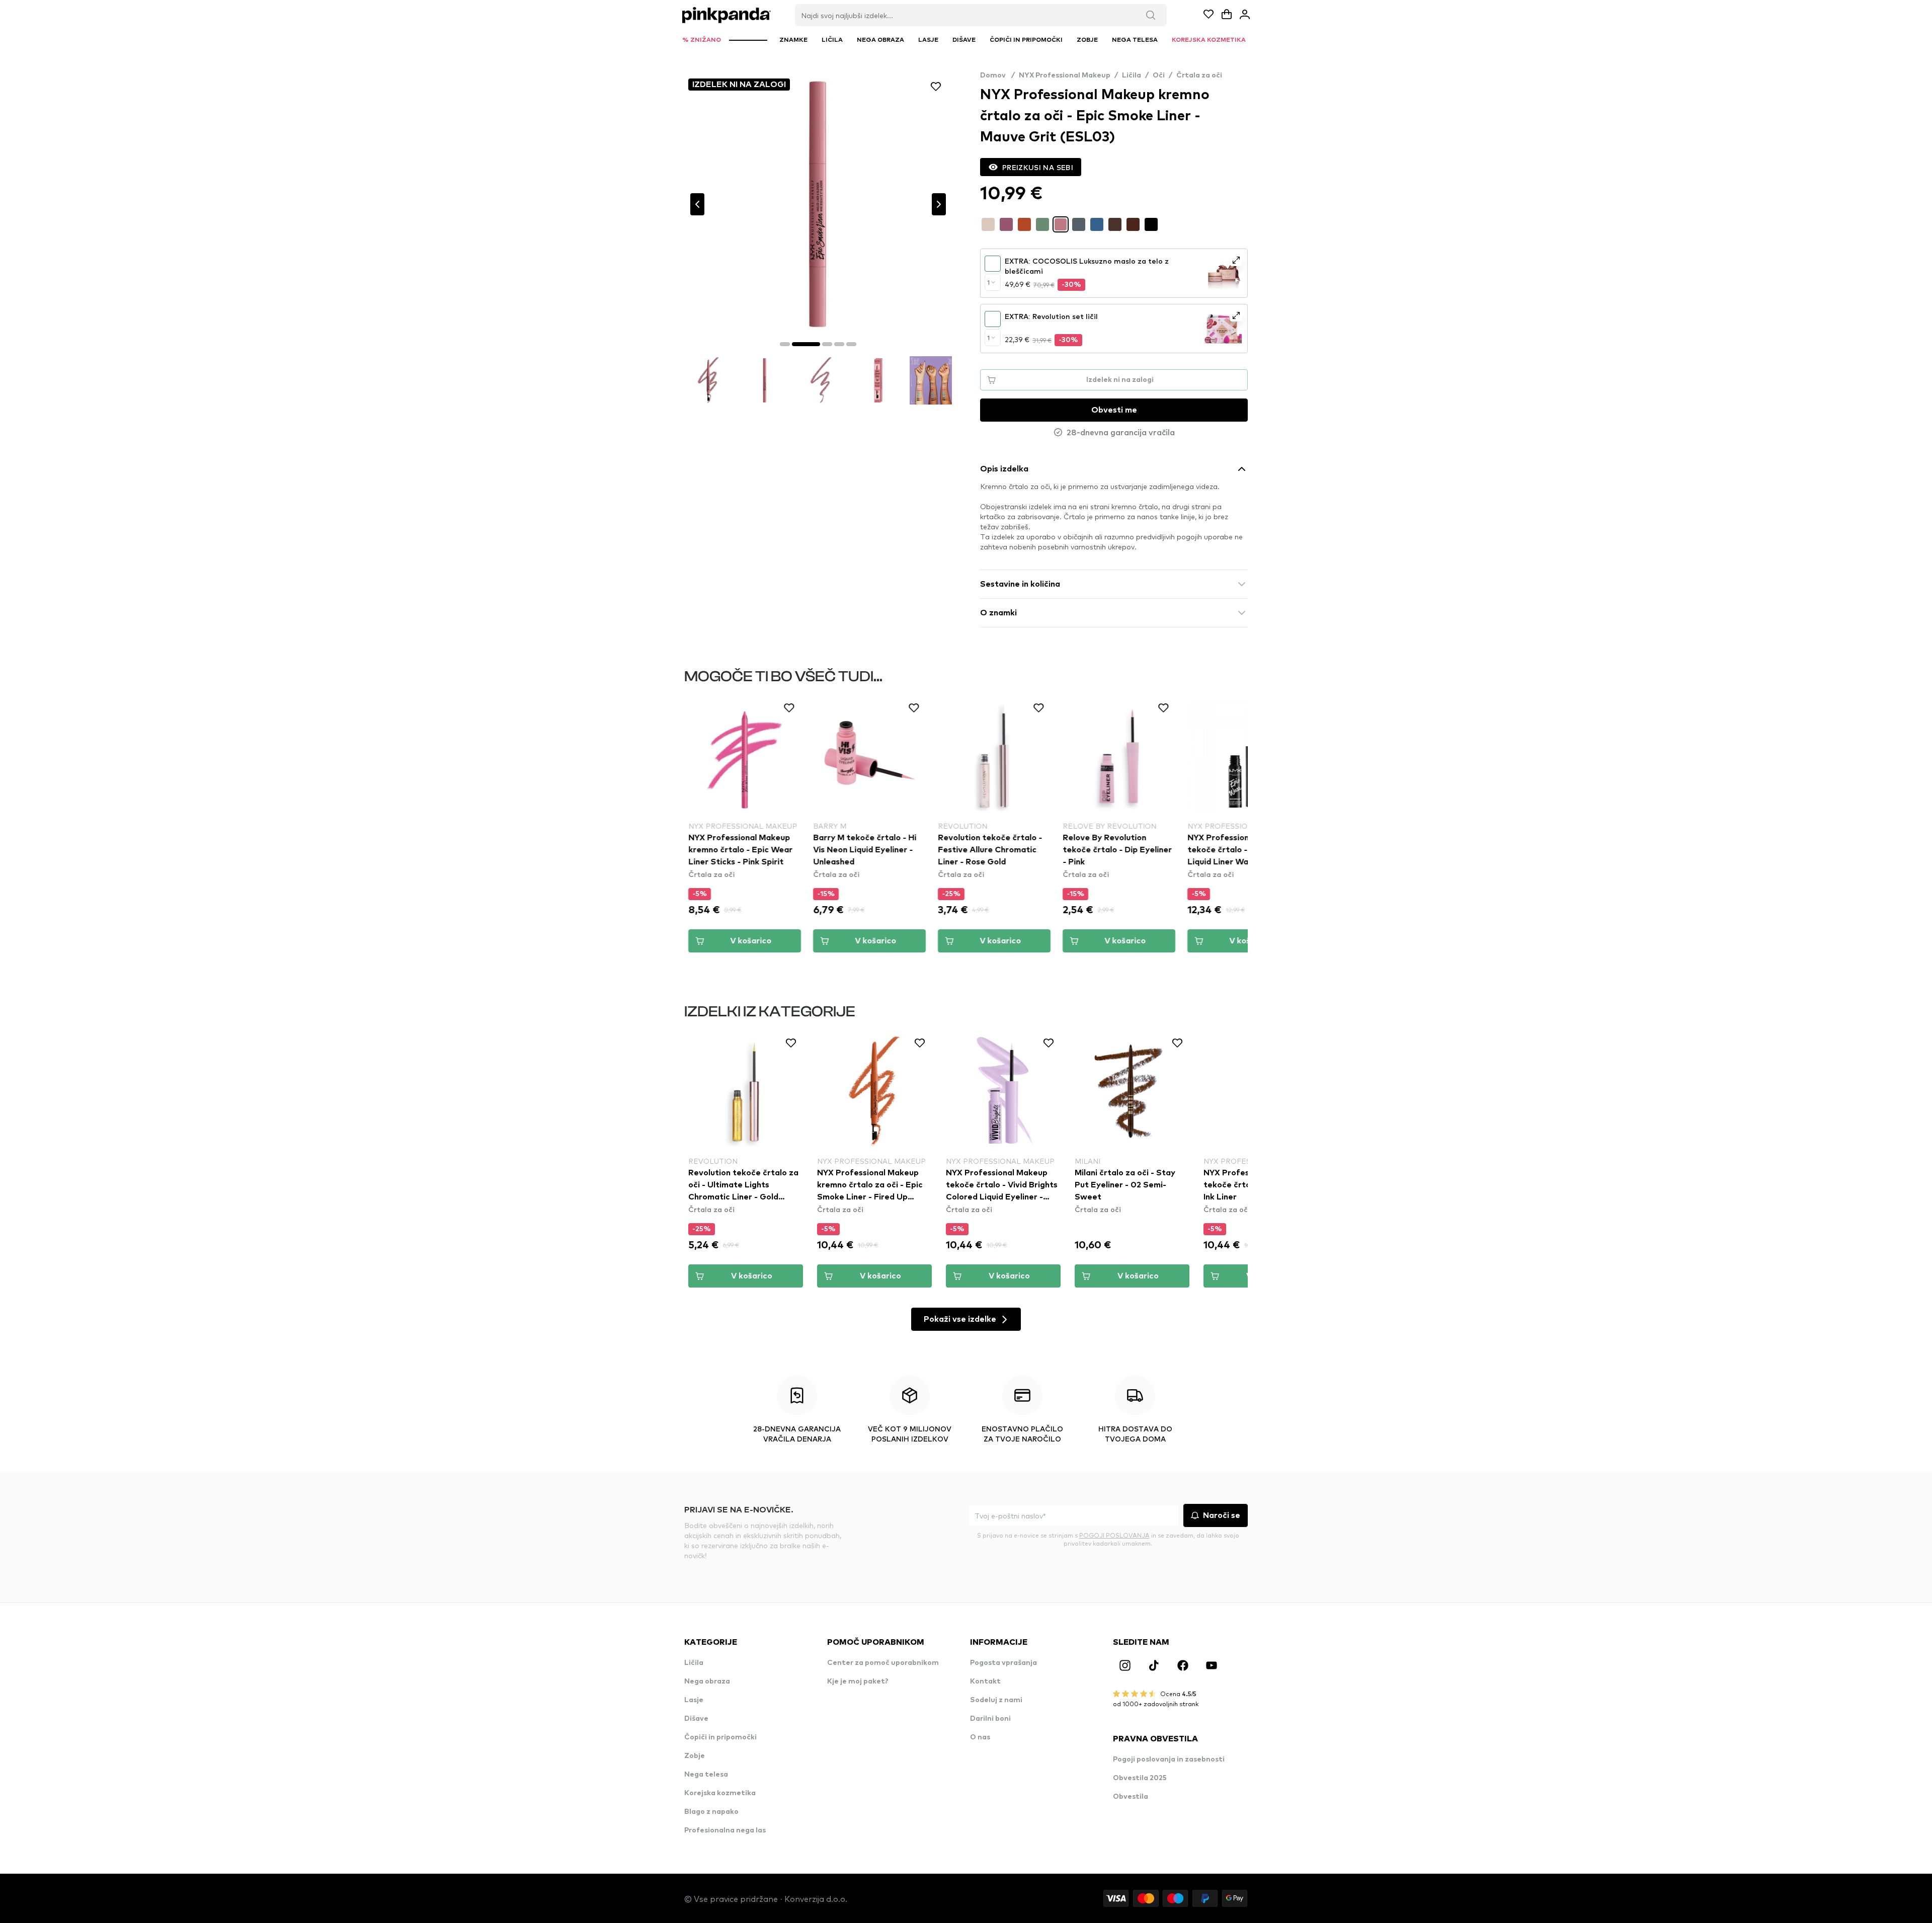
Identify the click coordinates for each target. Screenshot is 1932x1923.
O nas (980, 1737)
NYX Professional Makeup (1065, 75)
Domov (997, 75)
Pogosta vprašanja (1003, 1663)
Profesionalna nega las (725, 1830)
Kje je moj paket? (858, 1681)
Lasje (694, 1700)
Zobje (695, 1756)
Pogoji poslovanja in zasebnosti (1169, 1759)
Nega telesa (706, 1775)
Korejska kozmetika (720, 1793)
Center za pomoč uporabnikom (883, 1663)
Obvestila (1131, 1797)
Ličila (1132, 75)
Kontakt (985, 1681)
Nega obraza (707, 1681)
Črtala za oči (1199, 75)
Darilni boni (990, 1719)
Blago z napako (711, 1812)
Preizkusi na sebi (1038, 167)
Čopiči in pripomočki (720, 1737)
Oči (1159, 75)
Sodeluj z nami (996, 1700)
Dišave (696, 1719)
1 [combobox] (988, 282)
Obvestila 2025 (1140, 1778)
